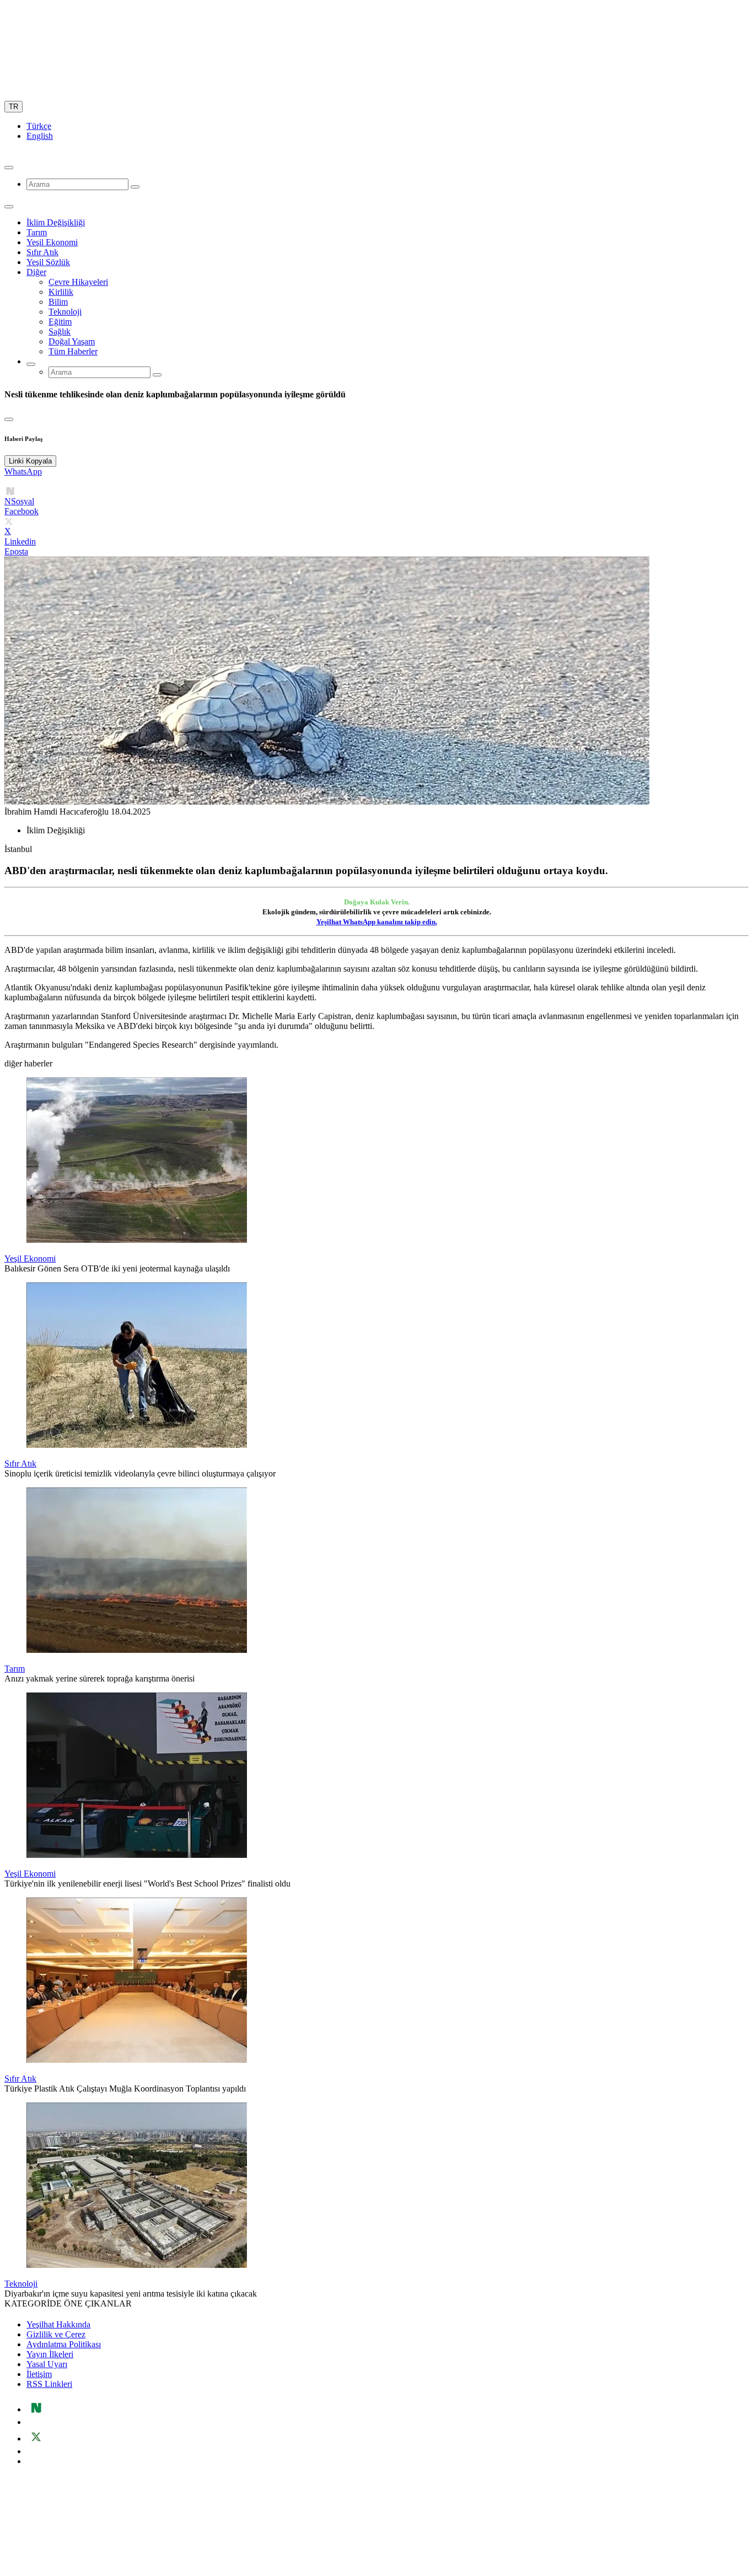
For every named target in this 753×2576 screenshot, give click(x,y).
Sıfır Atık (42, 252)
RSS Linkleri (49, 2384)
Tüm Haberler (73, 351)
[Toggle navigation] (9, 207)
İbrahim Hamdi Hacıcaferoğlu (57, 812)
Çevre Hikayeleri (78, 282)
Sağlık (60, 332)
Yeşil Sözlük (48, 262)
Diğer (36, 272)
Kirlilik (61, 292)
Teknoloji (65, 312)
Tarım (37, 232)
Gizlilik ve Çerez (56, 2334)
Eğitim (60, 322)
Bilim (58, 302)
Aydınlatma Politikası (64, 2344)
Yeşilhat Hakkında (58, 2324)
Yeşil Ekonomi (52, 242)
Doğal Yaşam (72, 341)
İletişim (39, 2374)
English (40, 136)
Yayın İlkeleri (50, 2354)
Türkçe (39, 126)
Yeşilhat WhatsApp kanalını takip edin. (377, 922)
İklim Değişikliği (56, 222)
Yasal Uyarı (47, 2364)
